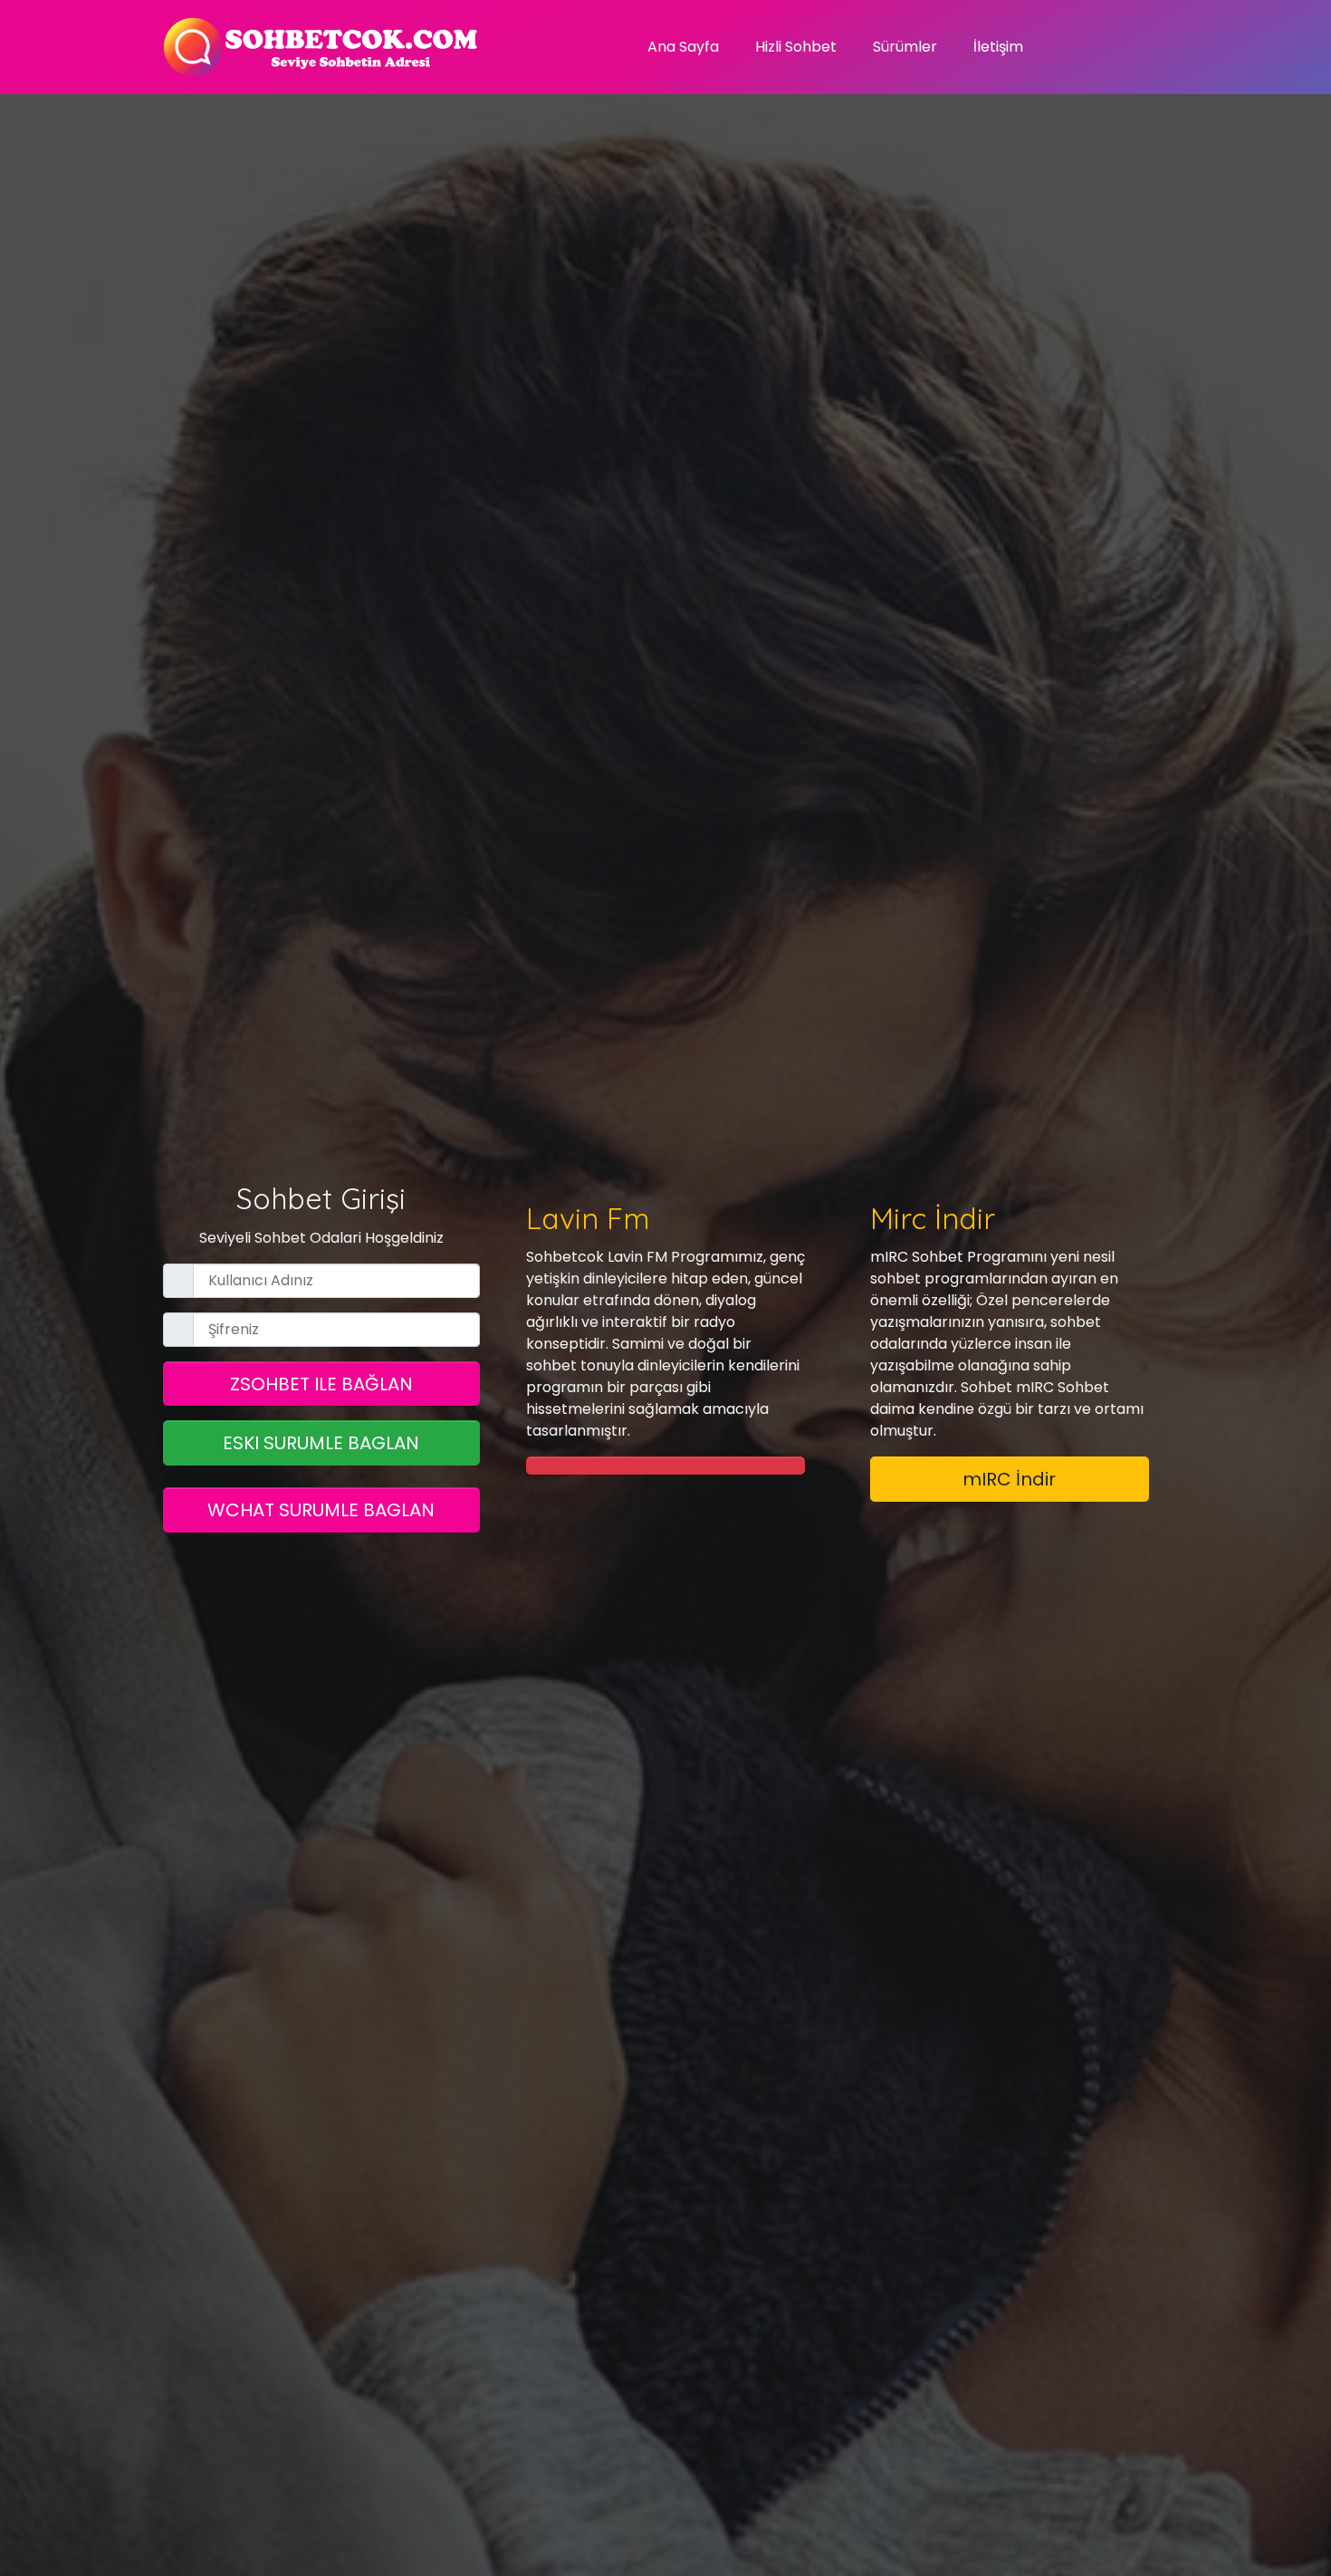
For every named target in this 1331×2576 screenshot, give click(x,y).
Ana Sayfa (683, 47)
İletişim (998, 47)
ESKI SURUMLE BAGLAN (321, 1443)
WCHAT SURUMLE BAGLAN (321, 1510)
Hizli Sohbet (796, 47)
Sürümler (905, 47)
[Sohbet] (321, 47)
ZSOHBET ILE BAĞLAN (321, 1384)
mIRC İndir (1009, 1479)
